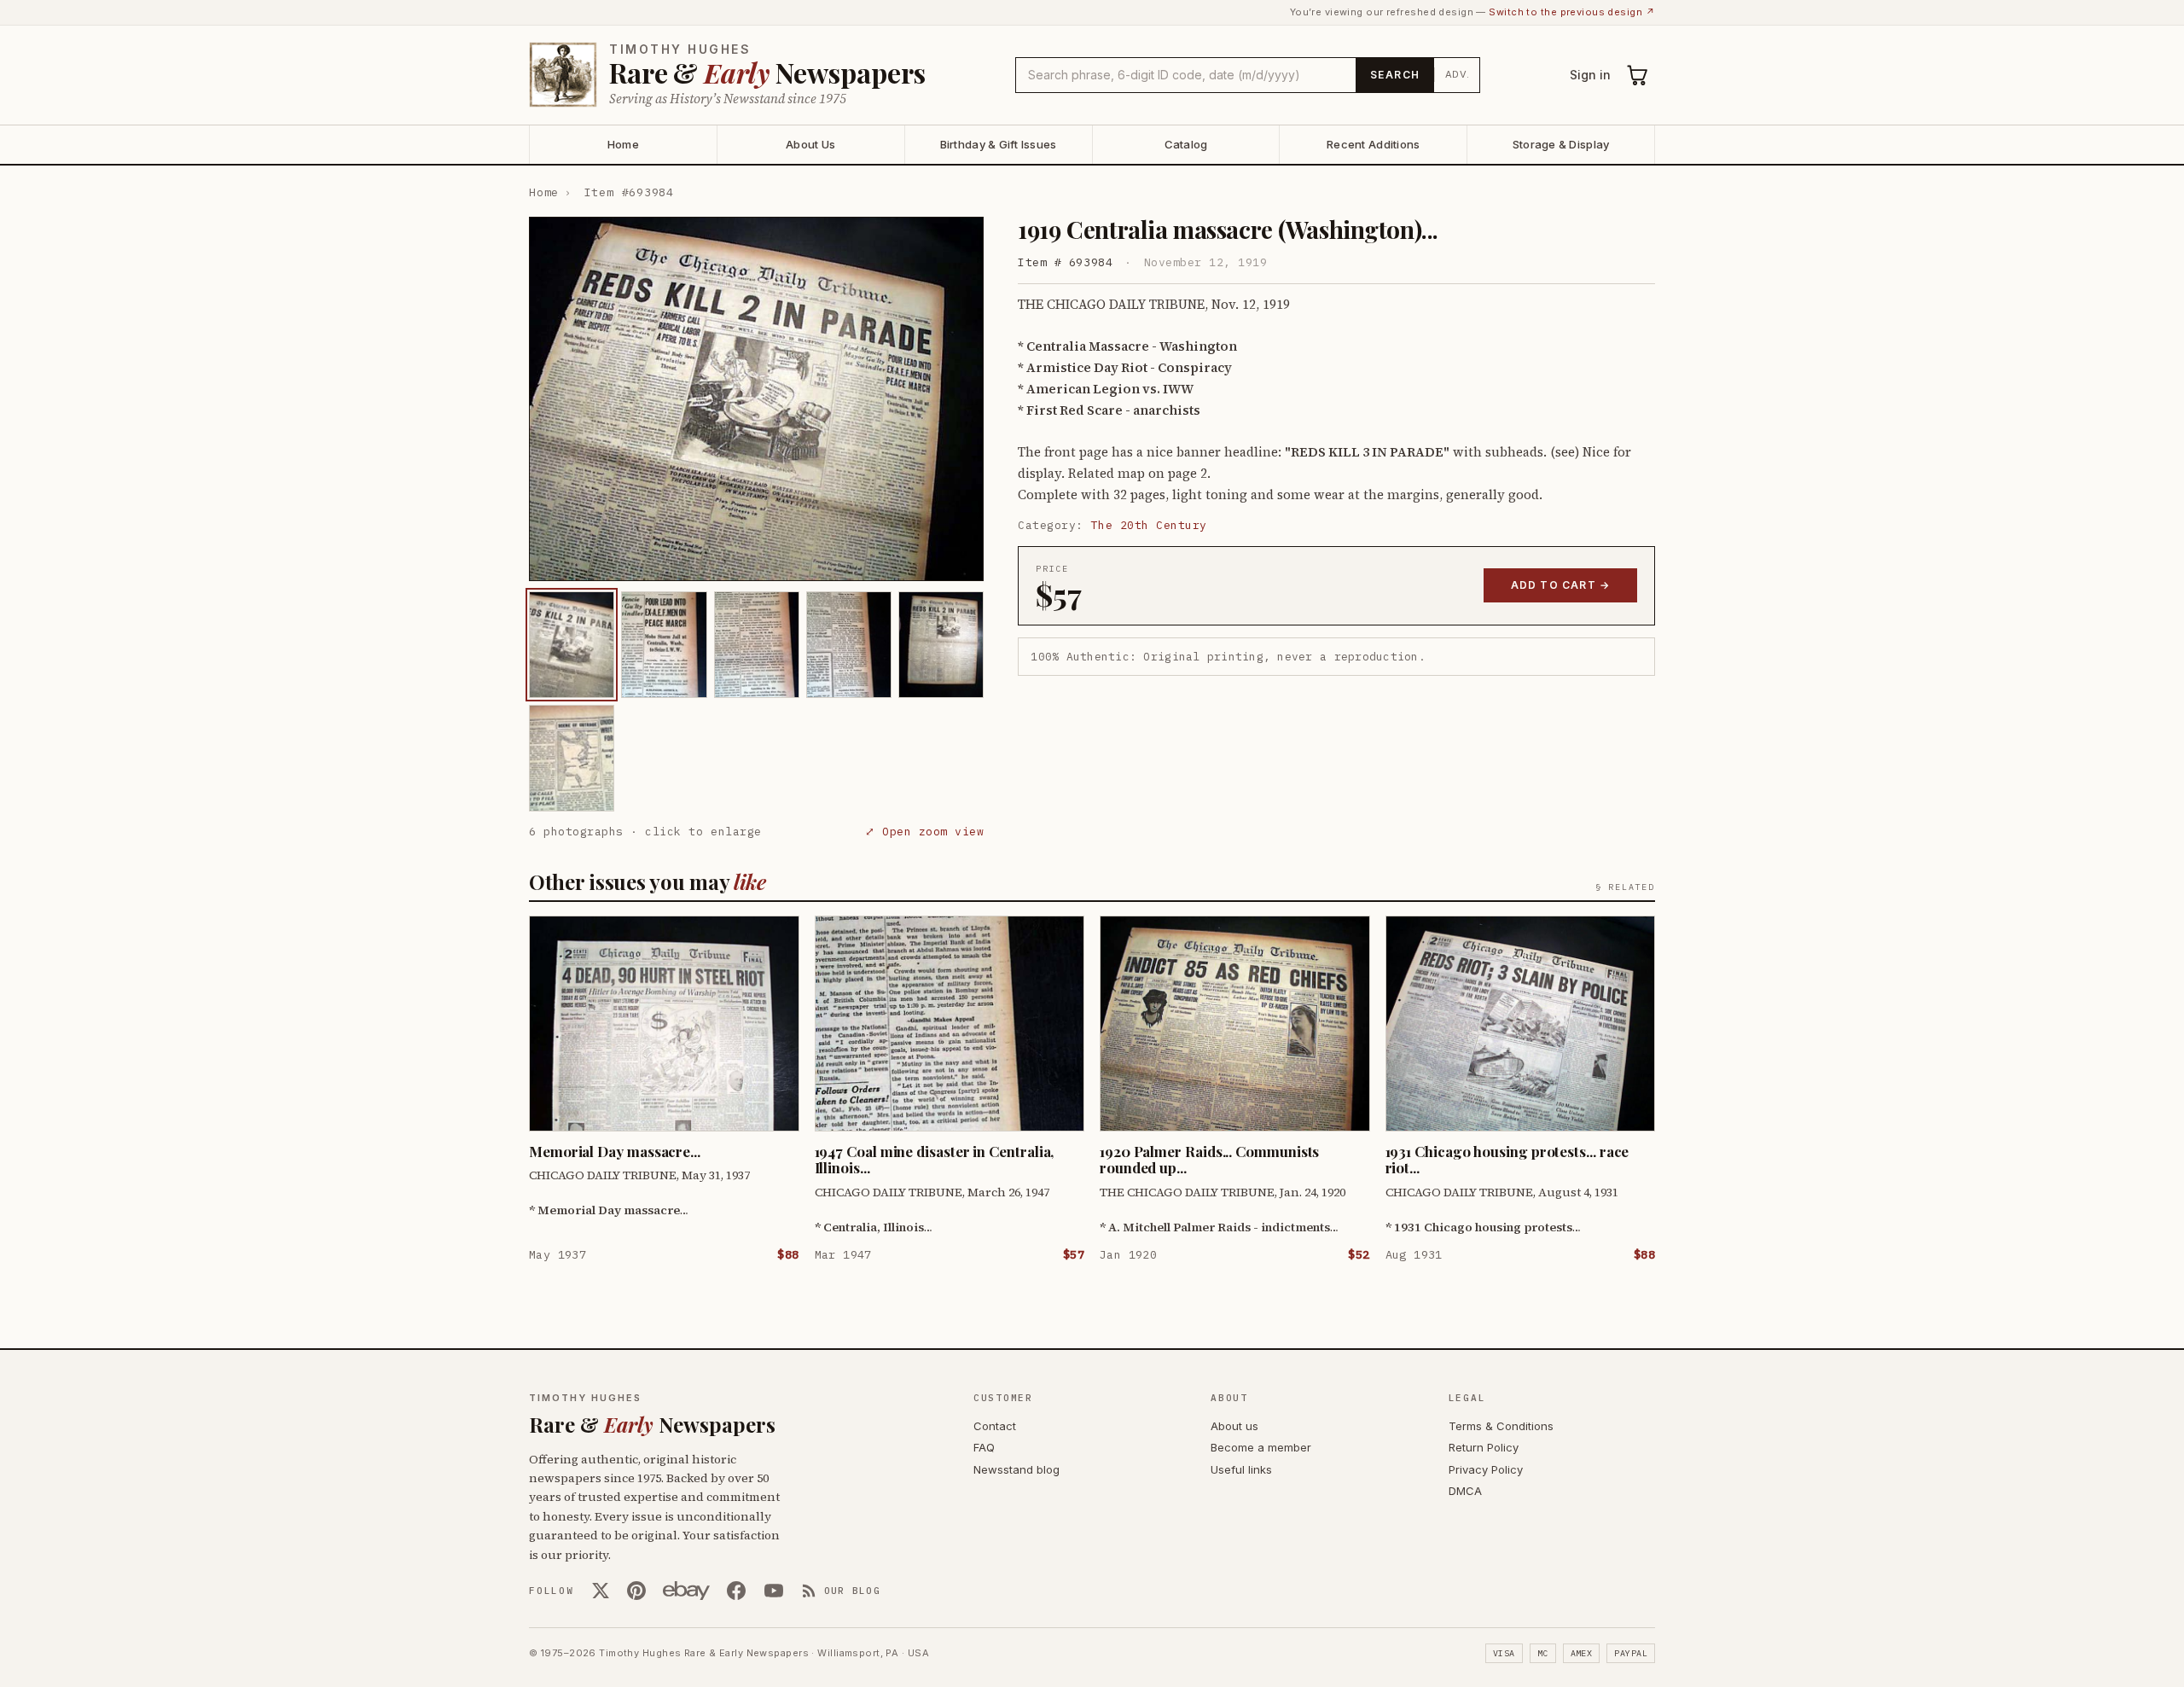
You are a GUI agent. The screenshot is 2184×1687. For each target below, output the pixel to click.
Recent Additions (1373, 144)
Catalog (1186, 144)
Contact (995, 1426)
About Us (810, 144)
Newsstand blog (1016, 1469)
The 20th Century (1149, 525)
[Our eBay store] (686, 1591)
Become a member (1261, 1447)
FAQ (984, 1447)
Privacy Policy (1486, 1469)
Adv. (1458, 74)
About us (1234, 1426)
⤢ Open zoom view (924, 832)
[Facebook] (736, 1591)
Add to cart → (1561, 585)
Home (623, 144)
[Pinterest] (636, 1591)
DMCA (1465, 1491)
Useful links (1241, 1469)
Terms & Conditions (1501, 1426)
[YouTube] (774, 1591)
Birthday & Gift (999, 144)
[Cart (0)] (1638, 75)
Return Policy (1484, 1447)
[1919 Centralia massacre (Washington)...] (572, 645)
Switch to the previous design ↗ (1572, 12)
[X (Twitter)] (601, 1591)
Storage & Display (1561, 144)
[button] (756, 399)
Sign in (1590, 75)
